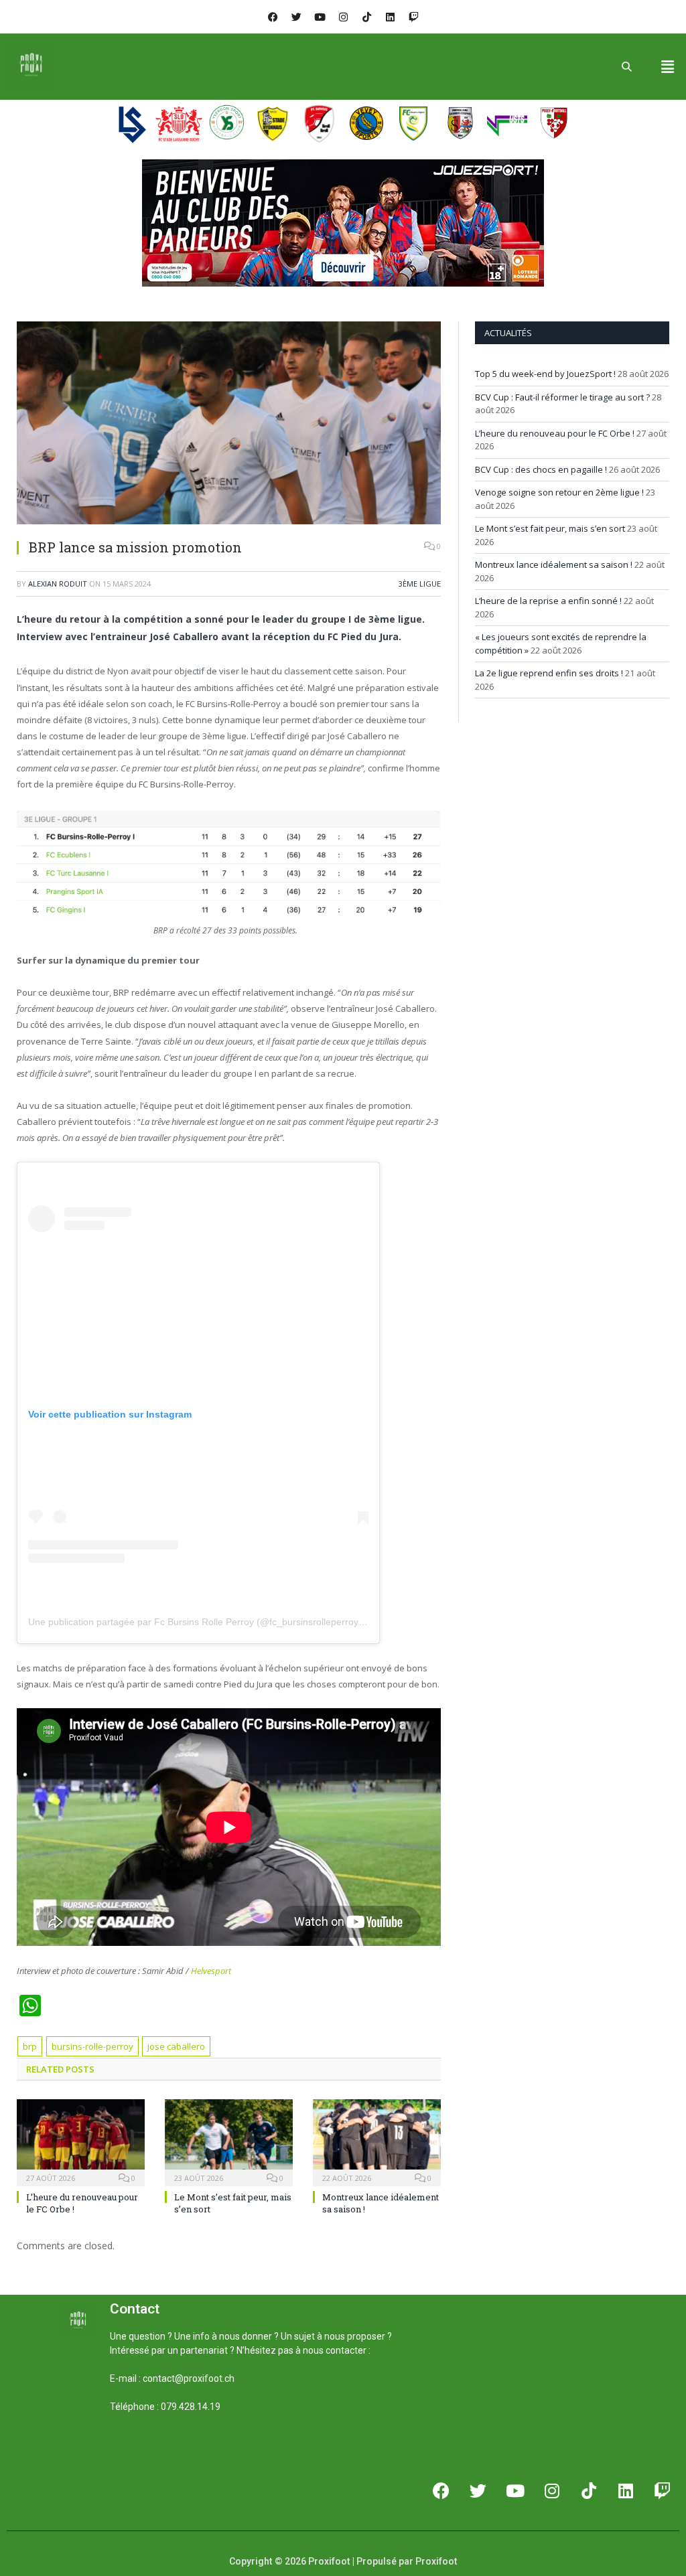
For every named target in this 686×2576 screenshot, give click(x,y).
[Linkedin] (390, 17)
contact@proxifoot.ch (189, 2378)
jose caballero (176, 2046)
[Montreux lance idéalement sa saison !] (377, 2141)
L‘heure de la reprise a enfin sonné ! (548, 601)
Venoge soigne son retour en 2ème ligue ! (559, 492)
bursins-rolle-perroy (92, 2046)
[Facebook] (273, 17)
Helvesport (211, 1971)
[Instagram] (343, 17)
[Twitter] (296, 17)
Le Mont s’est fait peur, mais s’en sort (550, 528)
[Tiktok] (366, 17)
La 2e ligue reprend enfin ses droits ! (549, 673)
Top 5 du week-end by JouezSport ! (545, 374)
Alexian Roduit (58, 584)
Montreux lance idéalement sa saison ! (554, 564)
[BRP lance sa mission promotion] (229, 425)
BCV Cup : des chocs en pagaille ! (541, 469)
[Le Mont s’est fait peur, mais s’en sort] (229, 2141)
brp (30, 2046)
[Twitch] (413, 17)
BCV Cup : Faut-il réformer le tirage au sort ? (562, 397)
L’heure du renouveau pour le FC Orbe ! (555, 433)
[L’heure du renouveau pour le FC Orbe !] (81, 2141)
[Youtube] (320, 17)
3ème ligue (420, 584)
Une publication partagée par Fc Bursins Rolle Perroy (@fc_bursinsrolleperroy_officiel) (211, 1622)
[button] (668, 66)
